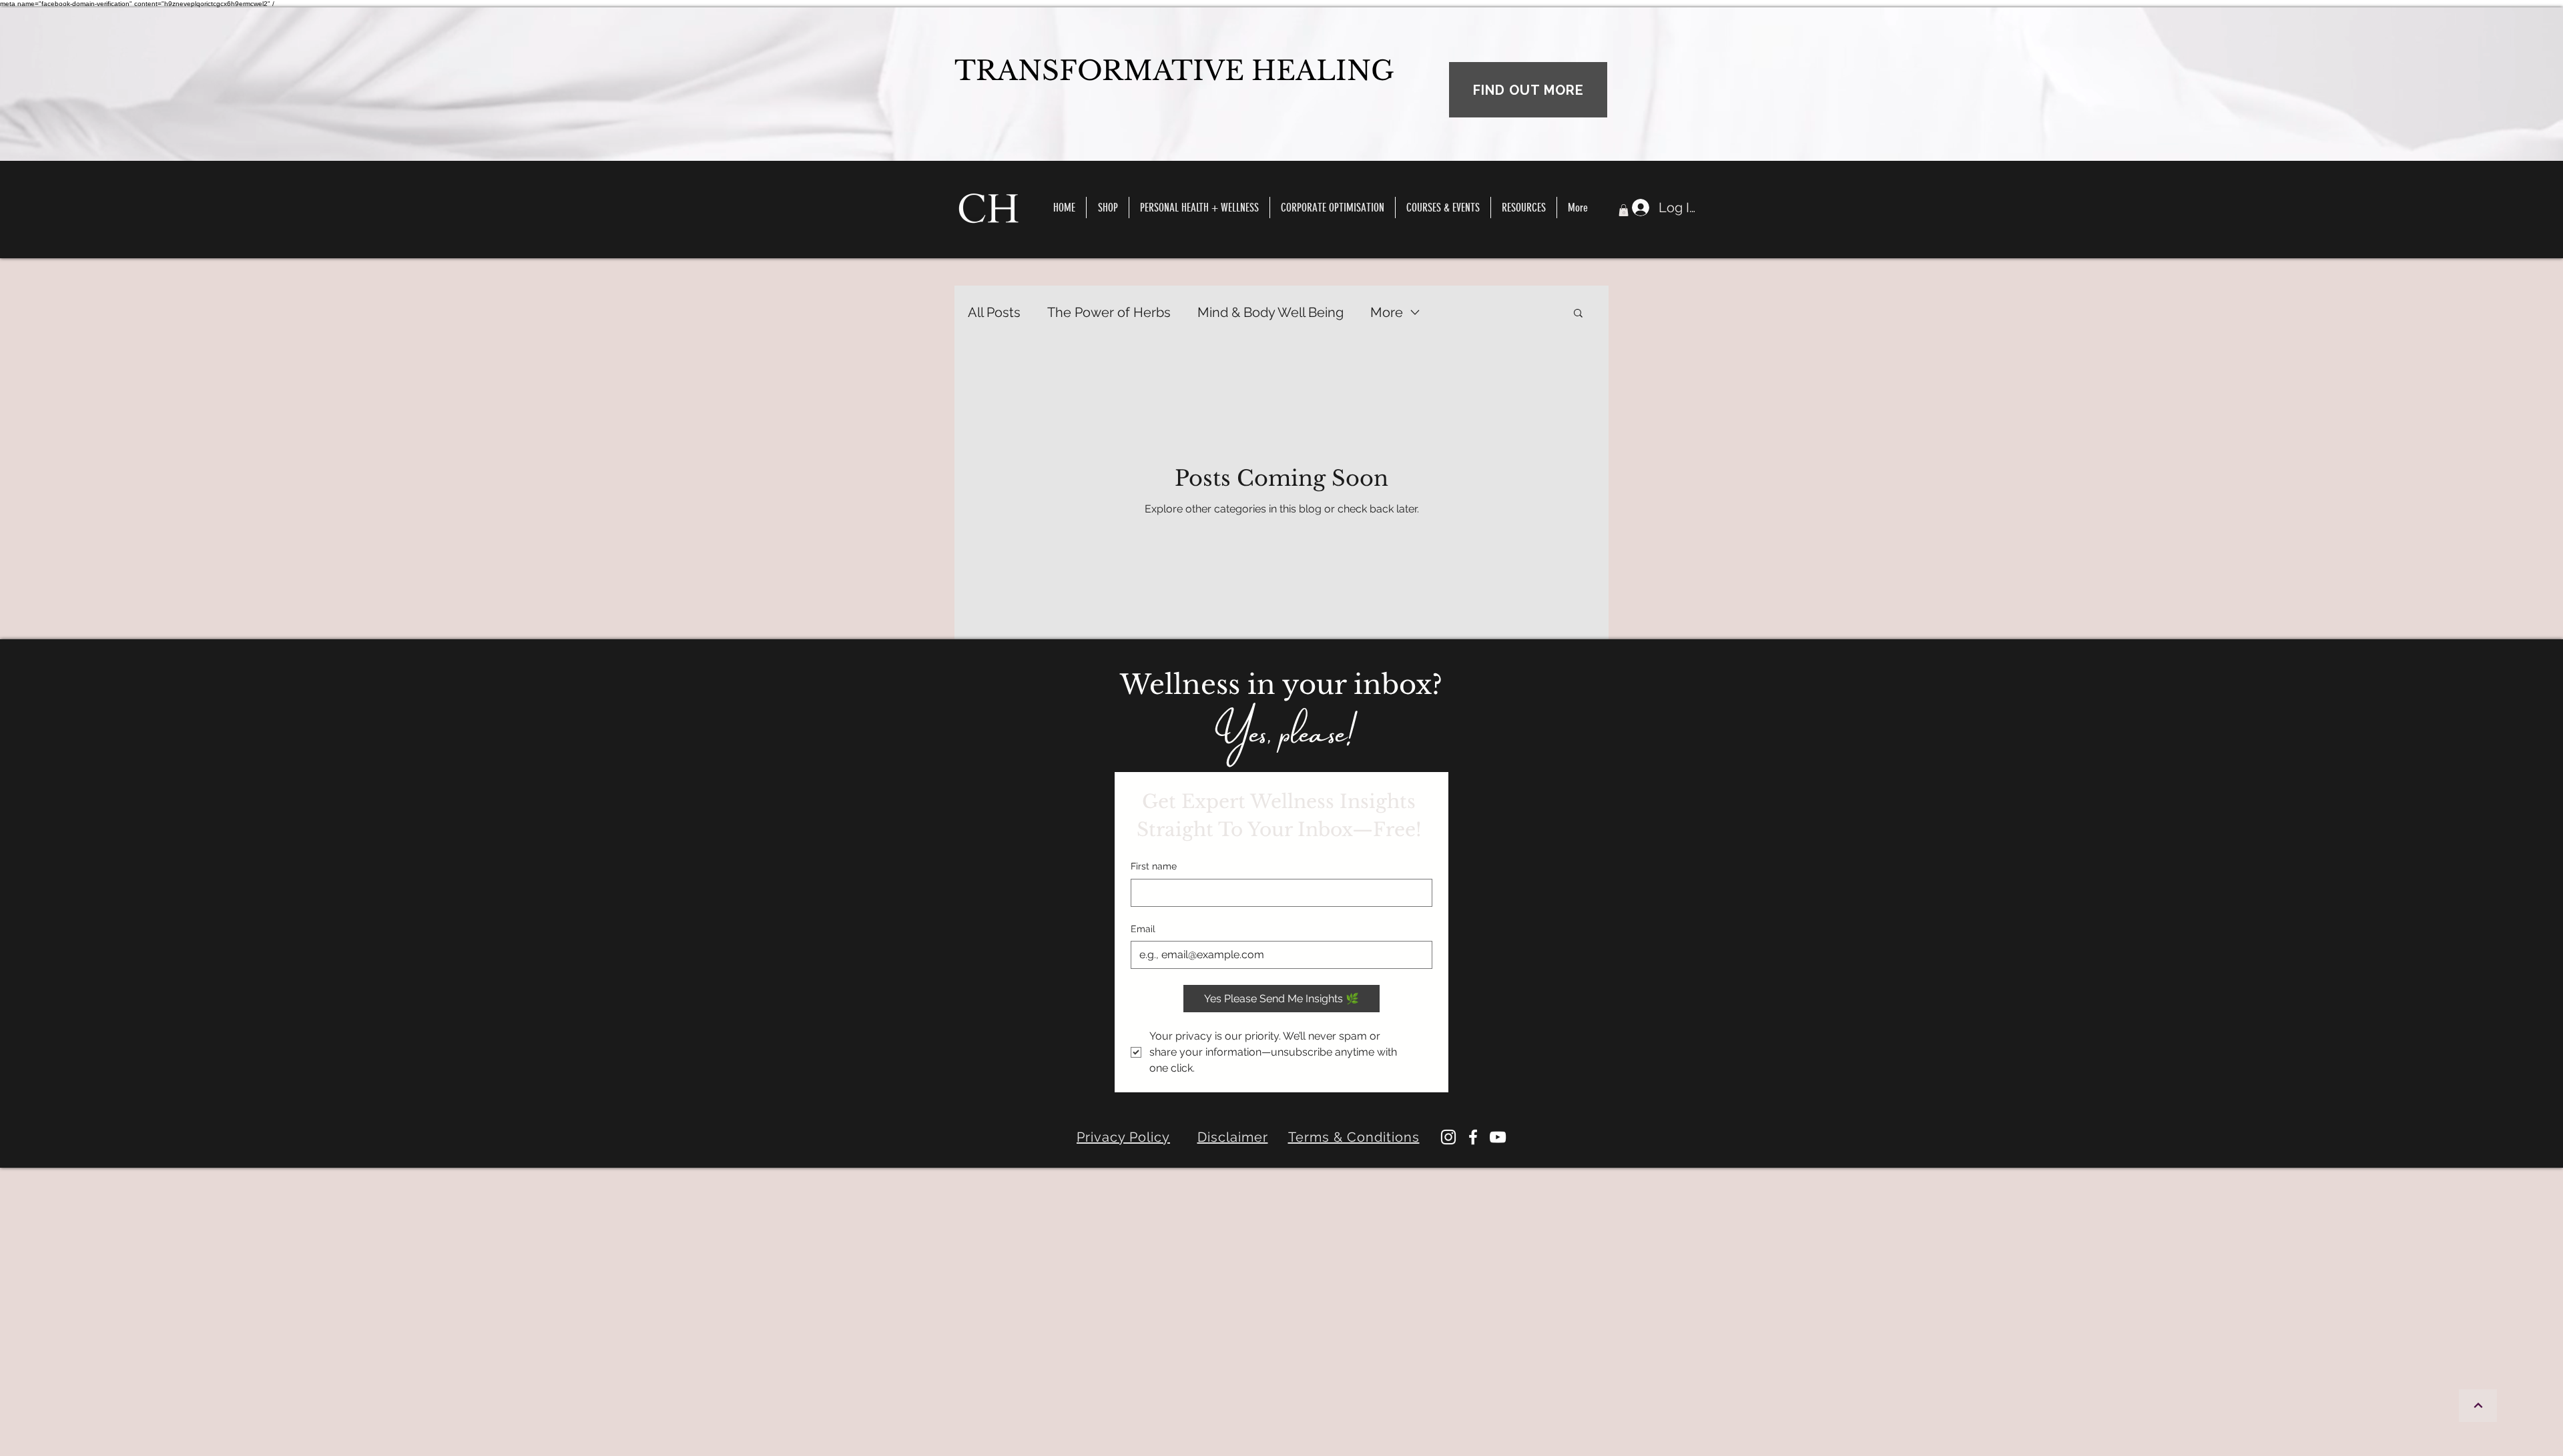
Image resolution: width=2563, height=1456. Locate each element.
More (1387, 312)
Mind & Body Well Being (1270, 312)
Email (1143, 929)
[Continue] (2478, 1406)
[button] (1443, 208)
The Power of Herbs (1109, 312)
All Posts (994, 312)
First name (1154, 866)
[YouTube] (1498, 1137)
